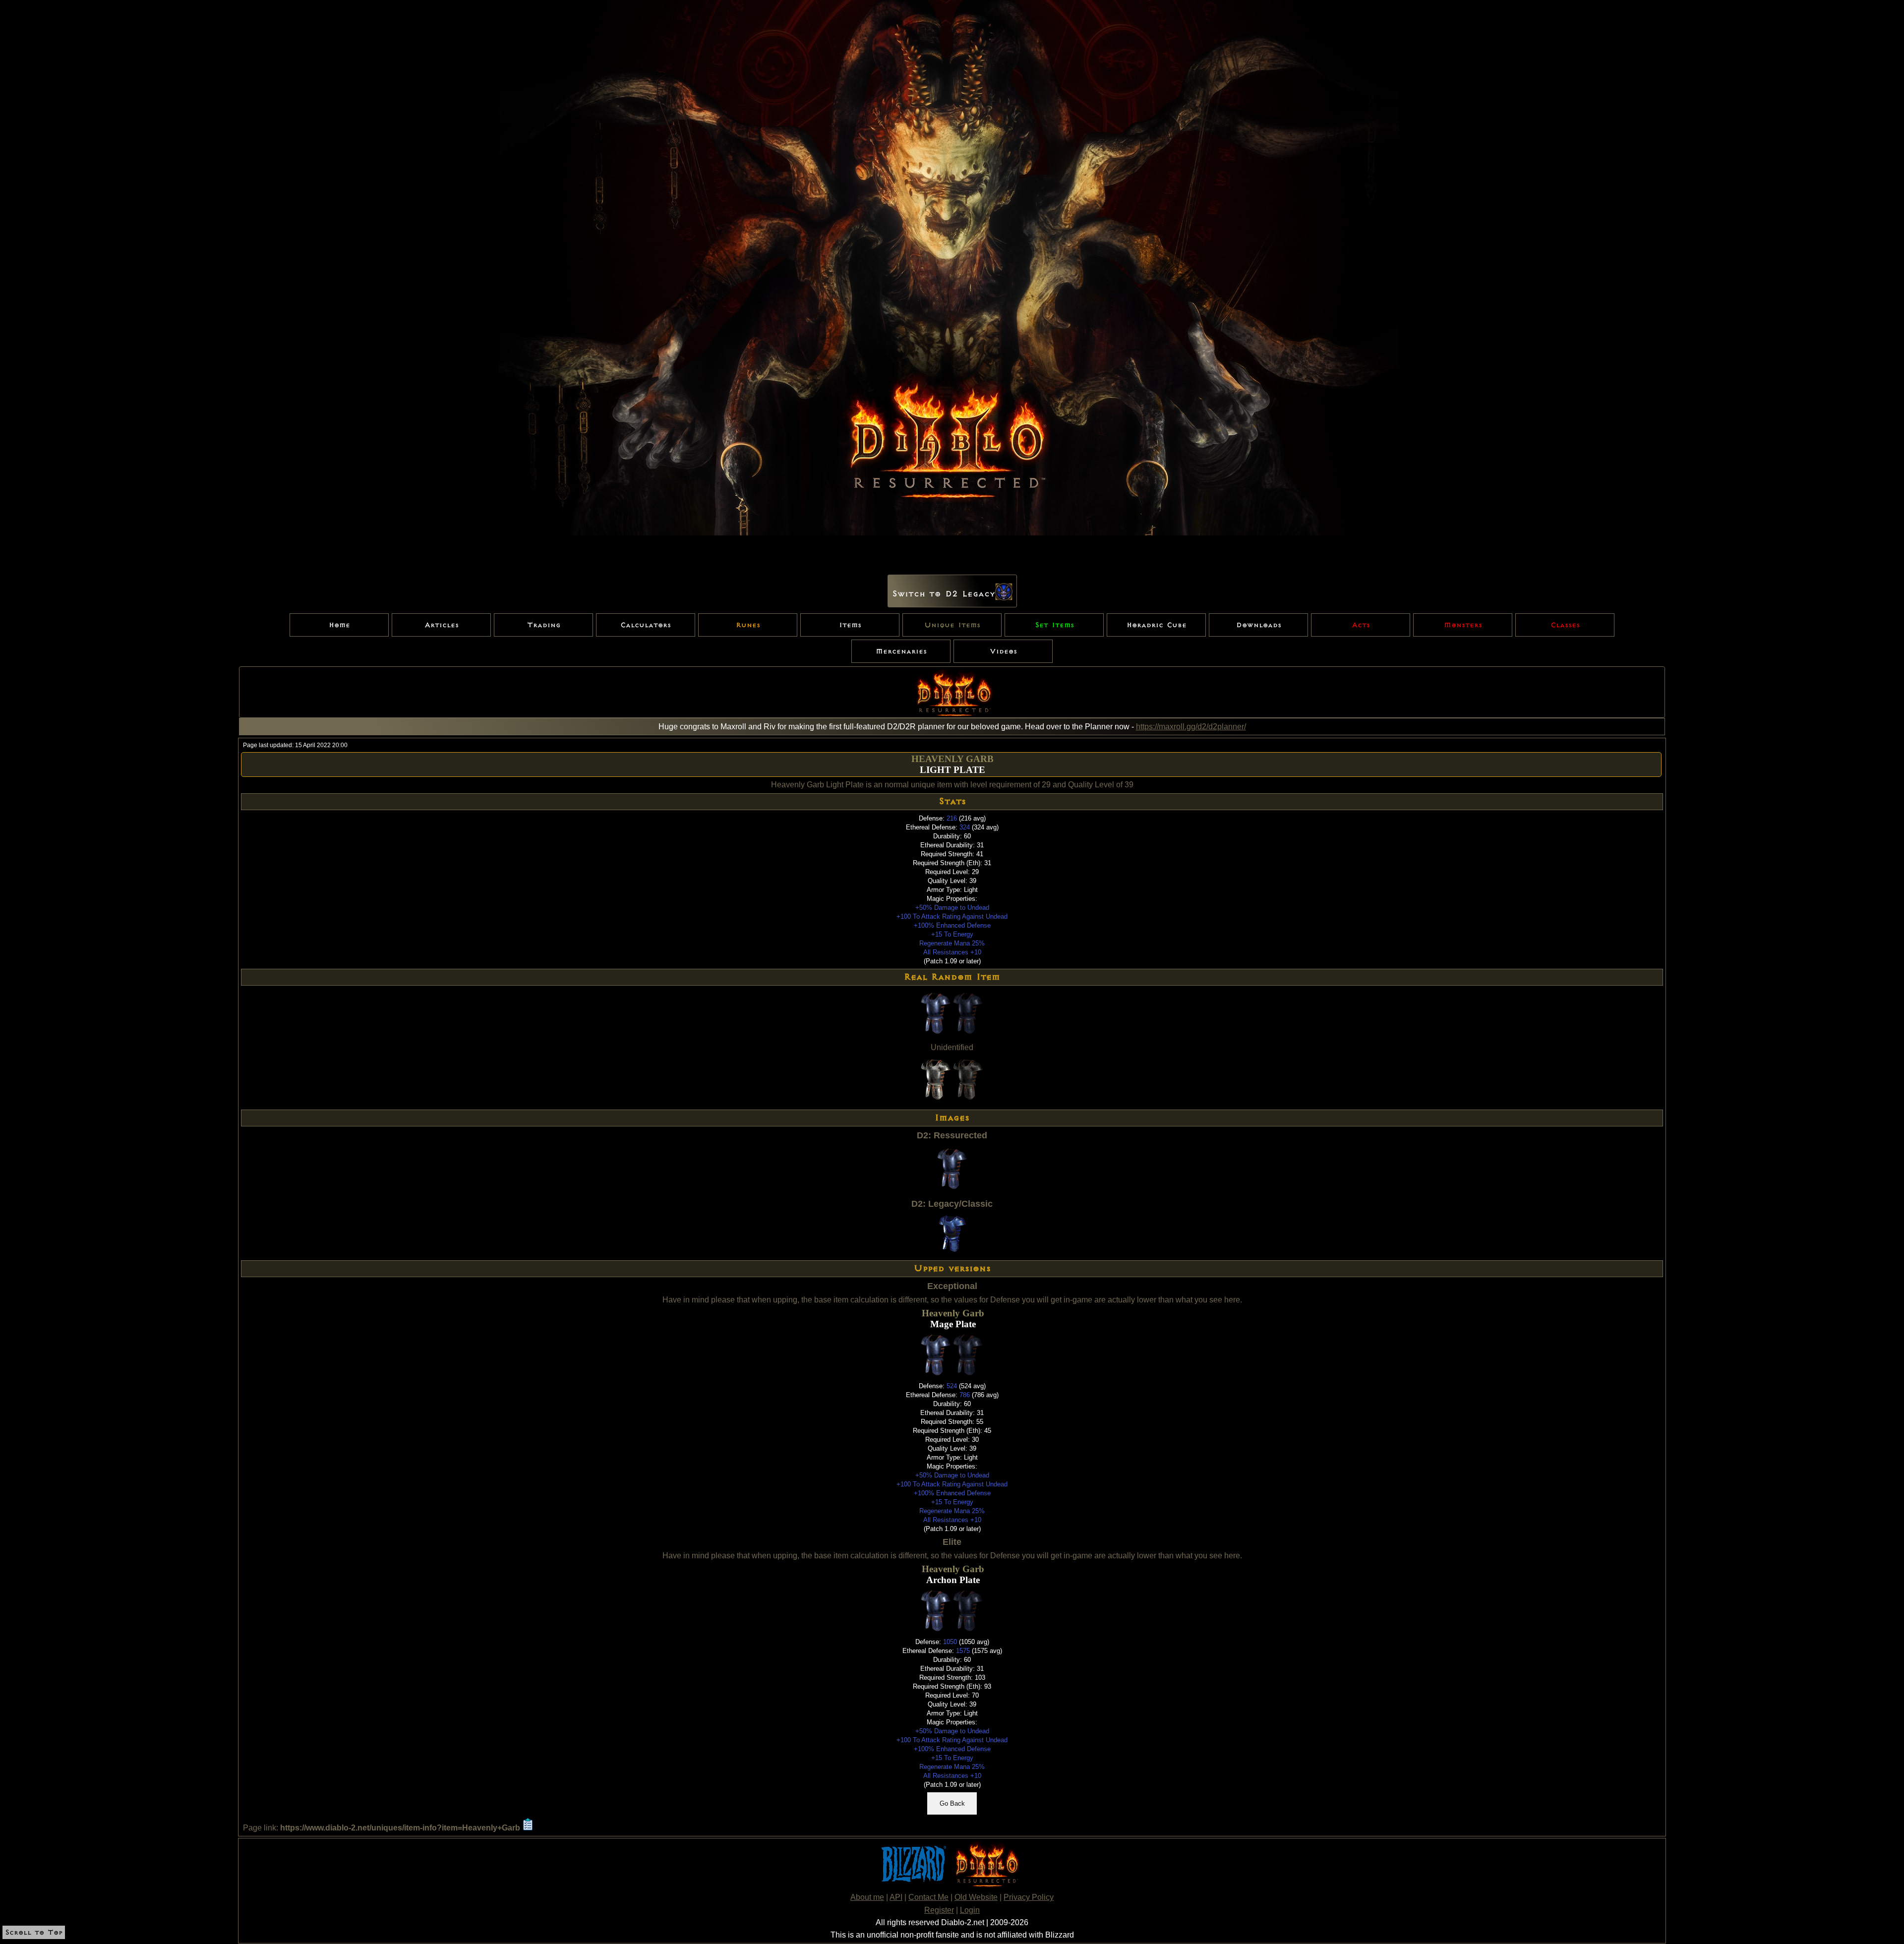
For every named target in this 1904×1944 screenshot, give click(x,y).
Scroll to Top (34, 1932)
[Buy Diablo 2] (985, 1885)
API (896, 1897)
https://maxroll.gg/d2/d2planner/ (1191, 727)
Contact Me (928, 1897)
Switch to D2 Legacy (944, 594)
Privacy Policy (1029, 1897)
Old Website (976, 1897)
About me (867, 1897)
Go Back (952, 1803)
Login (970, 1910)
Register (939, 1910)
